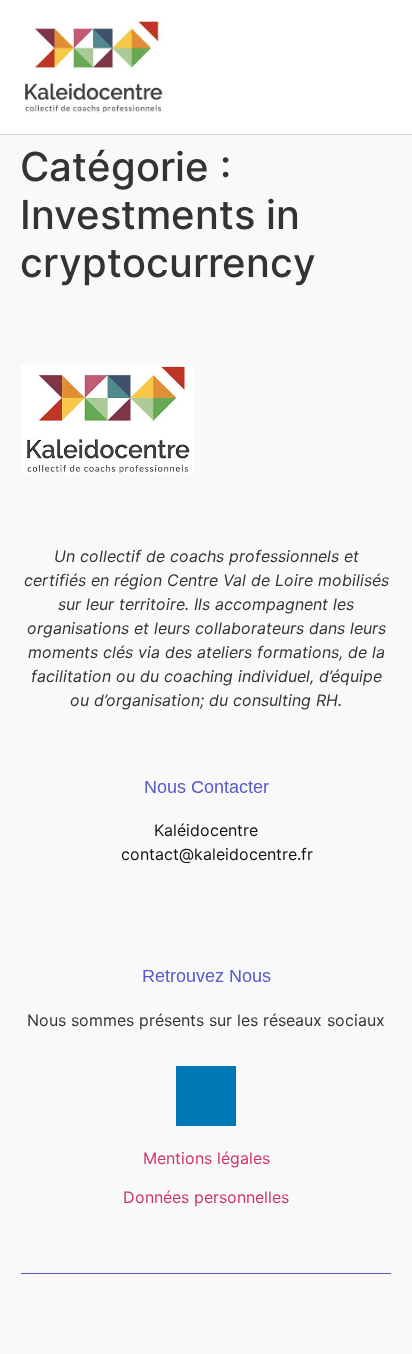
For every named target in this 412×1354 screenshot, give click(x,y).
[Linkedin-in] (206, 1096)
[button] (373, 66)
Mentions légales (206, 1158)
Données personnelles (206, 1197)
